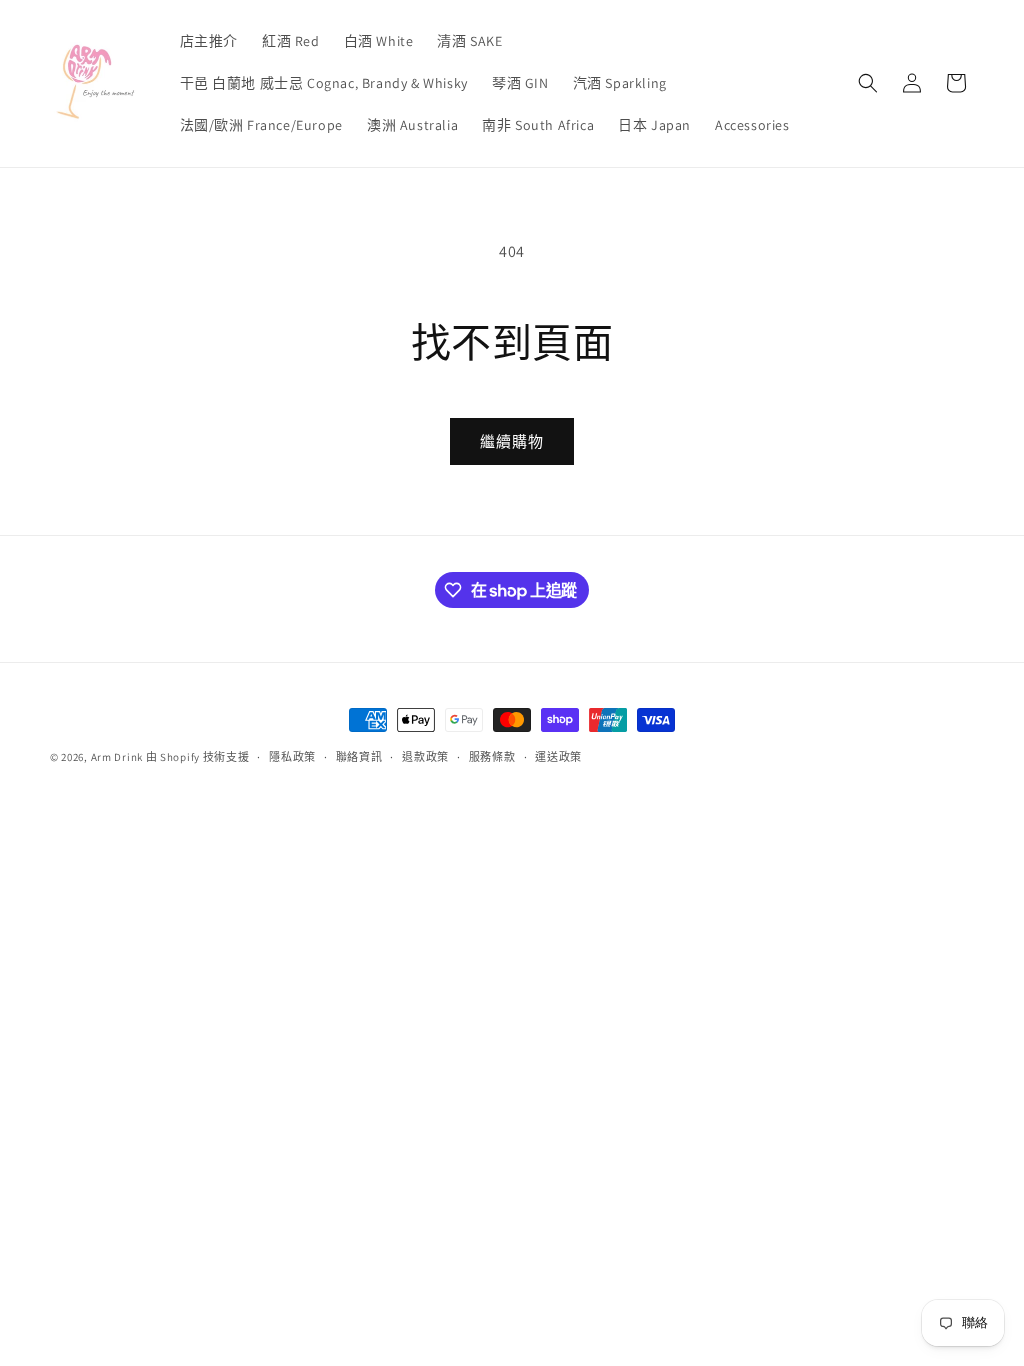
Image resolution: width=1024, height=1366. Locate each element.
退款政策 (425, 757)
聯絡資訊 (359, 757)
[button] (868, 83)
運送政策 (558, 757)
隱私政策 (292, 757)
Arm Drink (117, 757)
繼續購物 (512, 441)
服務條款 (492, 757)
